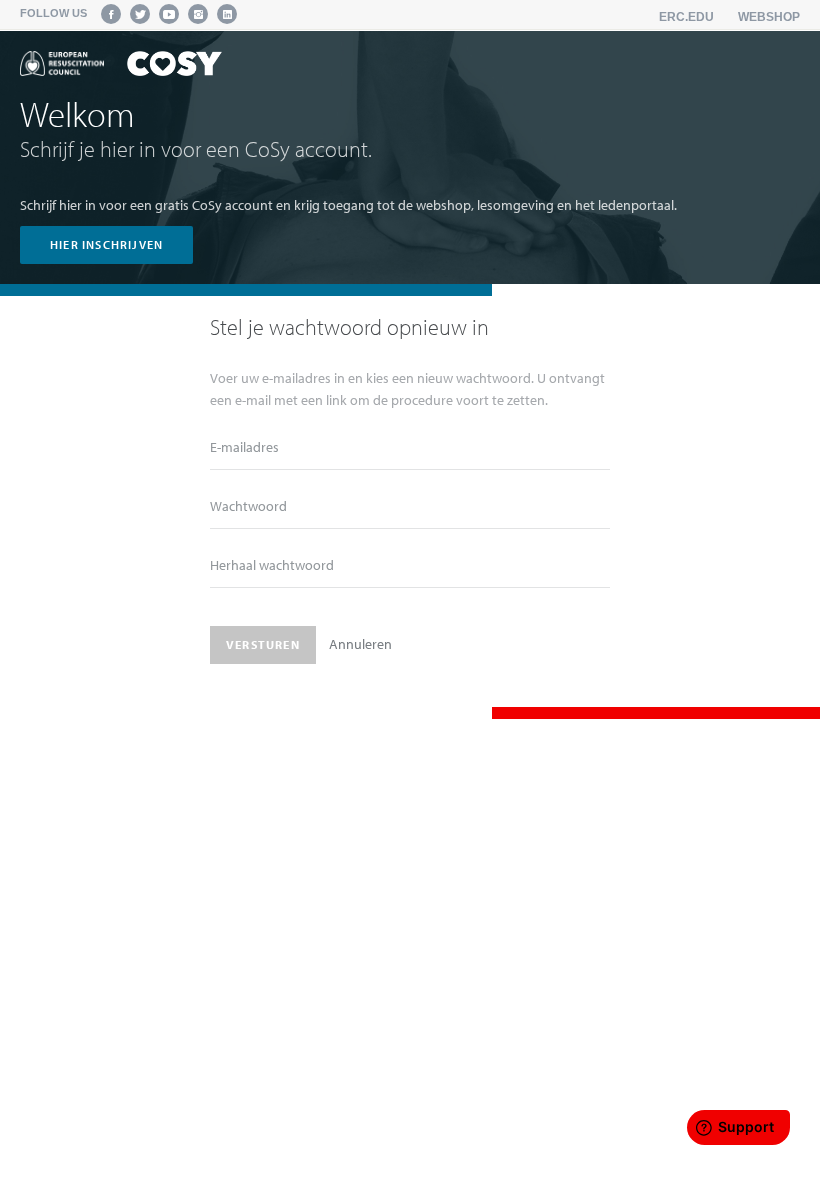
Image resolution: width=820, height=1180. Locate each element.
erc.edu (686, 17)
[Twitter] (140, 14)
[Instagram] (198, 14)
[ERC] (121, 66)
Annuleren (360, 644)
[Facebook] (111, 14)
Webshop (769, 17)
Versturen (263, 644)
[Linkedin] (227, 14)
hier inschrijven (106, 244)
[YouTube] (169, 14)
